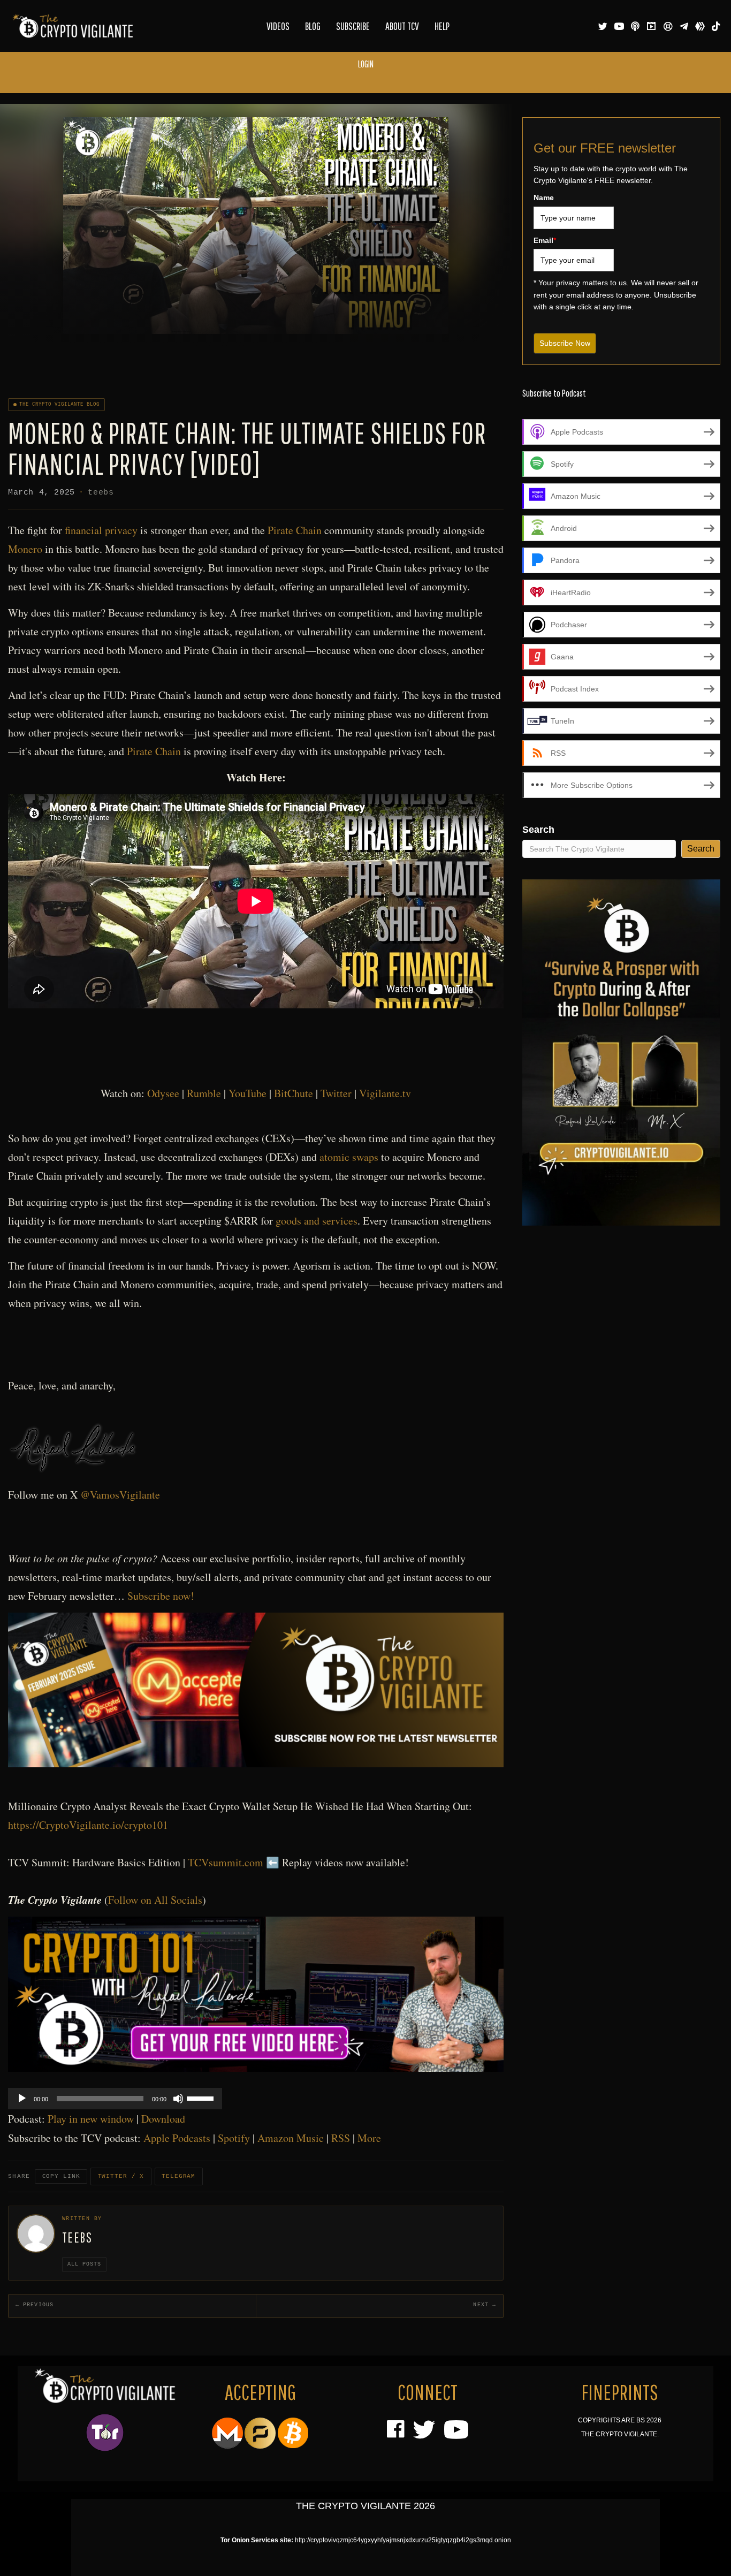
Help (442, 26)
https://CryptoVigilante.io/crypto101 (88, 1825)
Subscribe (353, 26)
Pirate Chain (295, 530)
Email (545, 240)
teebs (101, 493)
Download (163, 2119)
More (369, 2138)
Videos (278, 26)
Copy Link (61, 2176)
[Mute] (178, 2099)
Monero (25, 549)
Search (538, 830)
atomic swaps (349, 1157)
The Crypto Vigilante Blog (60, 405)
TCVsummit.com (226, 1862)
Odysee (163, 1093)
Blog (313, 26)
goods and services (317, 1221)
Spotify (234, 2138)
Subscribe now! (161, 1596)
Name (544, 197)
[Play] (22, 2099)
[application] (115, 2099)
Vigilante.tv (385, 1093)
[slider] (202, 2098)
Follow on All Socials (155, 1900)
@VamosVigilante (120, 1495)
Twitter (336, 1093)
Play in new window (91, 2119)
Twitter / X (121, 2176)
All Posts (84, 2264)
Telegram (178, 2176)
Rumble (204, 1093)
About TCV (402, 26)
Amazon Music (291, 2138)
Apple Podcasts (177, 2138)
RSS (341, 2138)
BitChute (294, 1093)
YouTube (248, 1093)
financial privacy (101, 530)
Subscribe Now (565, 343)
